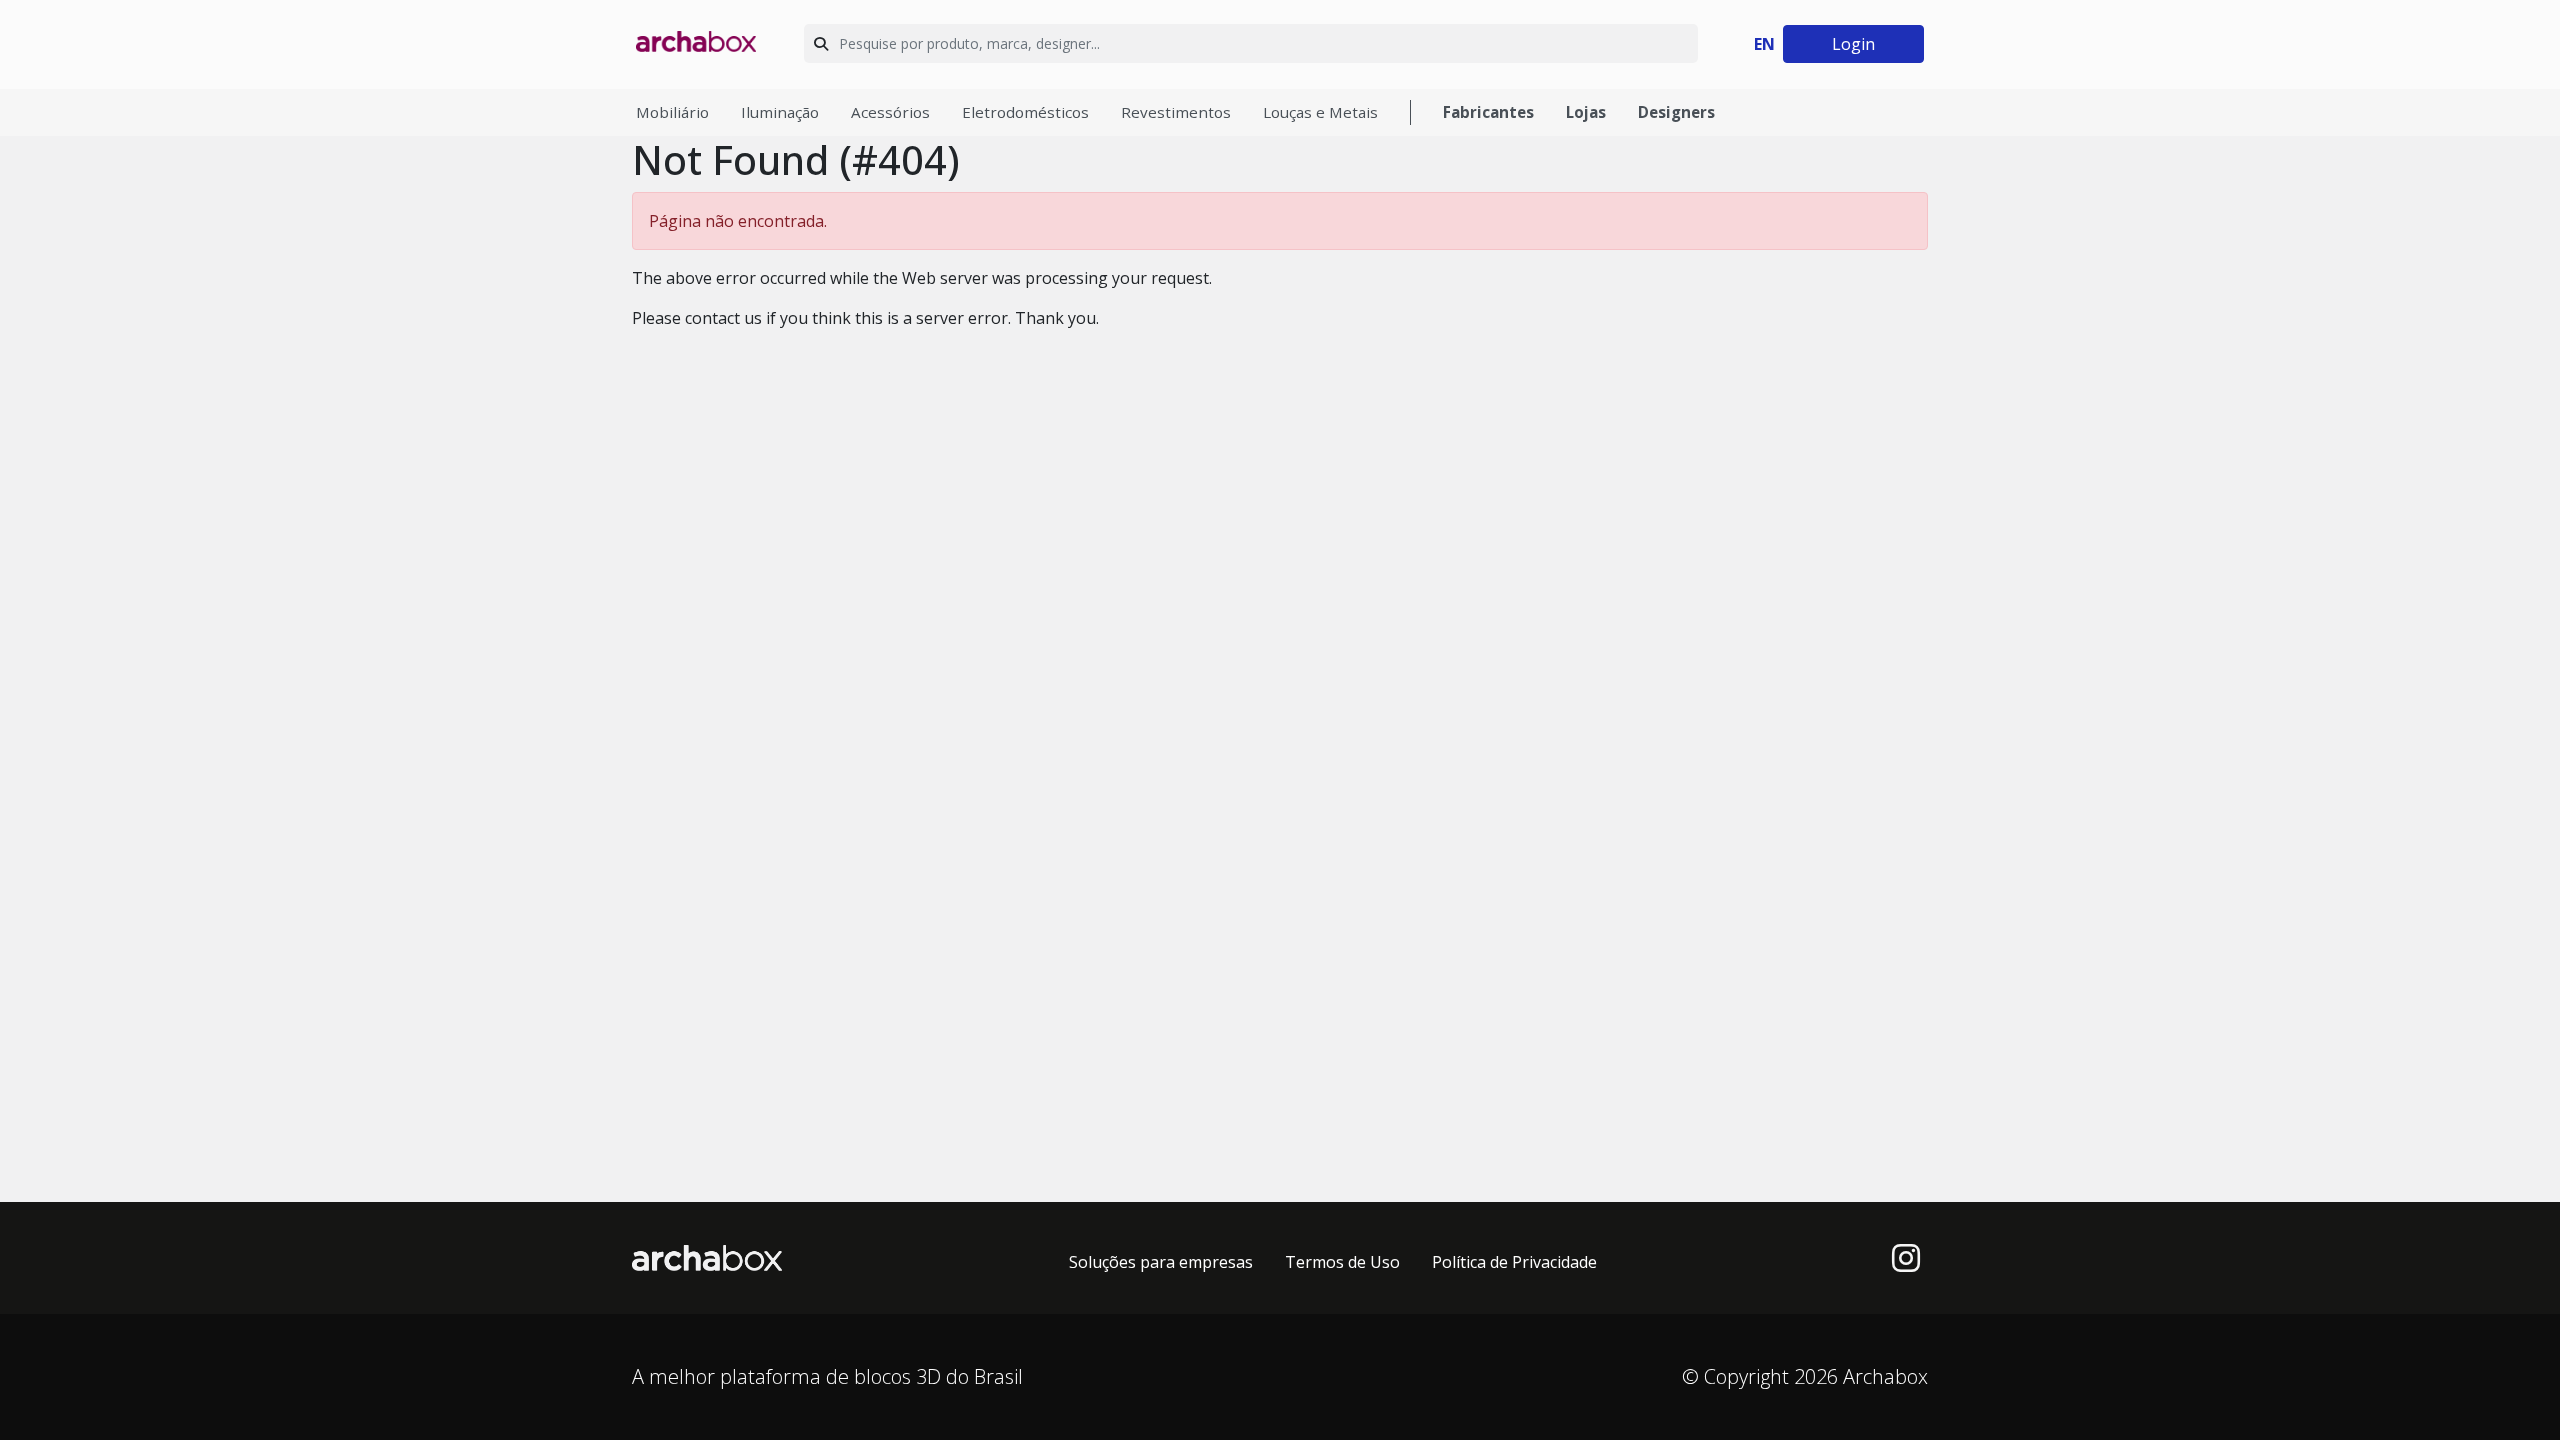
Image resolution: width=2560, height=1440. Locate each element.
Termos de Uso (1342, 1262)
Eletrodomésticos (1025, 112)
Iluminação (780, 112)
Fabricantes (1488, 112)
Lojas (1586, 112)
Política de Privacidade (1514, 1262)
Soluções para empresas (1161, 1262)
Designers (1676, 112)
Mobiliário (672, 112)
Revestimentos (1176, 112)
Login (1853, 44)
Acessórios (890, 112)
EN (1764, 44)
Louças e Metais (1320, 112)
